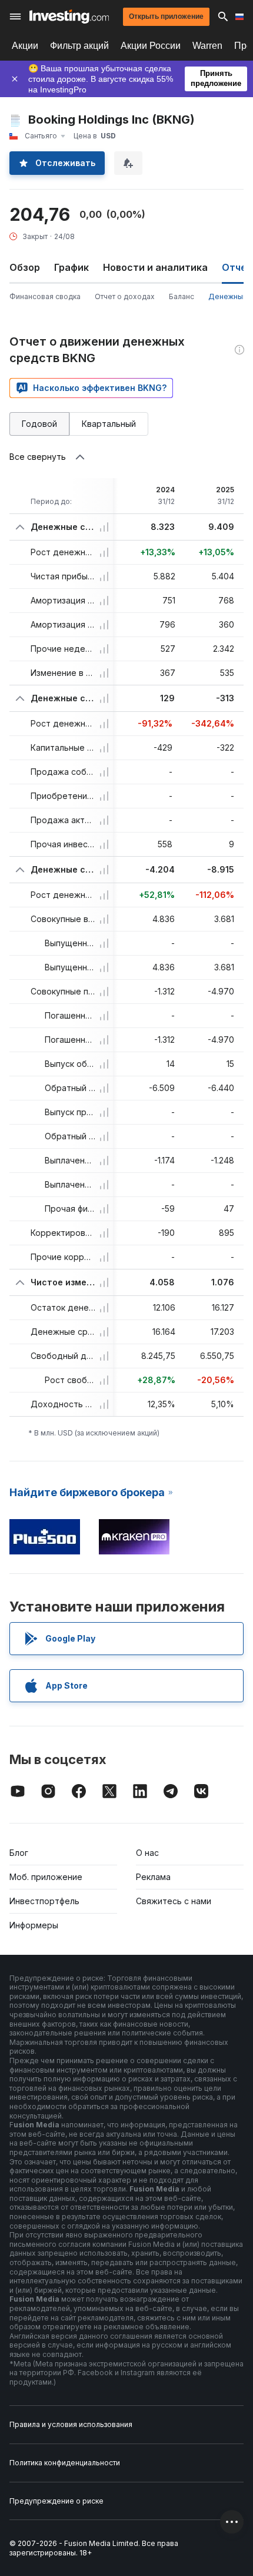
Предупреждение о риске (56, 2501)
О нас (147, 1853)
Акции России (151, 46)
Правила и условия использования (71, 2424)
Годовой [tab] (39, 424)
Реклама (153, 1877)
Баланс (182, 296)
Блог (19, 1853)
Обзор (25, 267)
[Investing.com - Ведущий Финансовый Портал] (69, 16)
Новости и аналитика (155, 267)
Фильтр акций (79, 46)
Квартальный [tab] (109, 424)
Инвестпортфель (44, 1901)
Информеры (34, 1925)
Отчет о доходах (125, 296)
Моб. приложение (46, 1877)
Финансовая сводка (45, 296)
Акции (25, 46)
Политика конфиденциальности (65, 2463)
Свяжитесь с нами (174, 1901)
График (71, 267)
